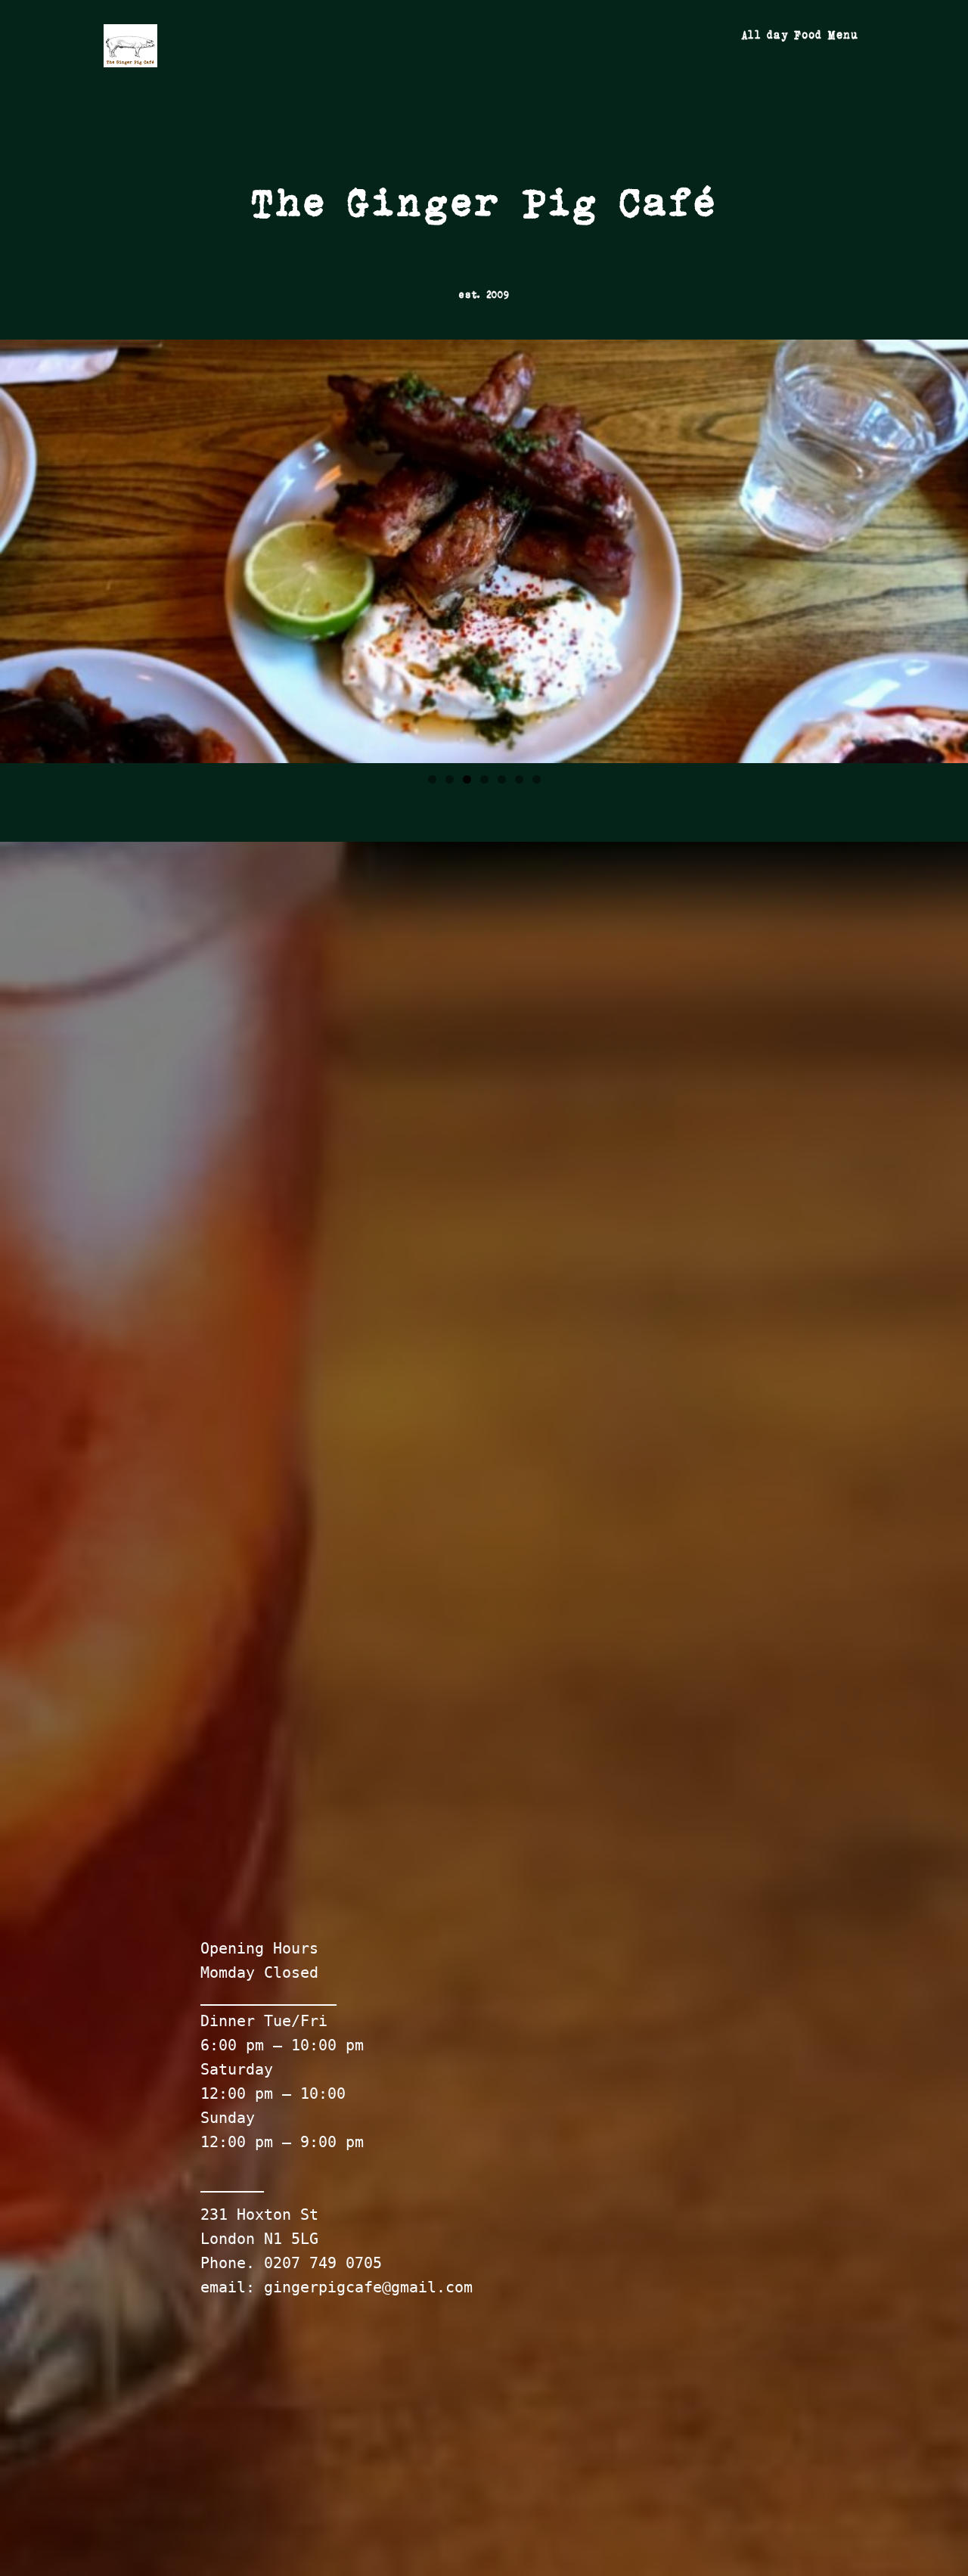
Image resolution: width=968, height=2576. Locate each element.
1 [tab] (432, 779)
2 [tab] (450, 779)
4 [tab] (484, 779)
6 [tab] (519, 779)
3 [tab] (467, 779)
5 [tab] (502, 779)
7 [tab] (537, 779)
